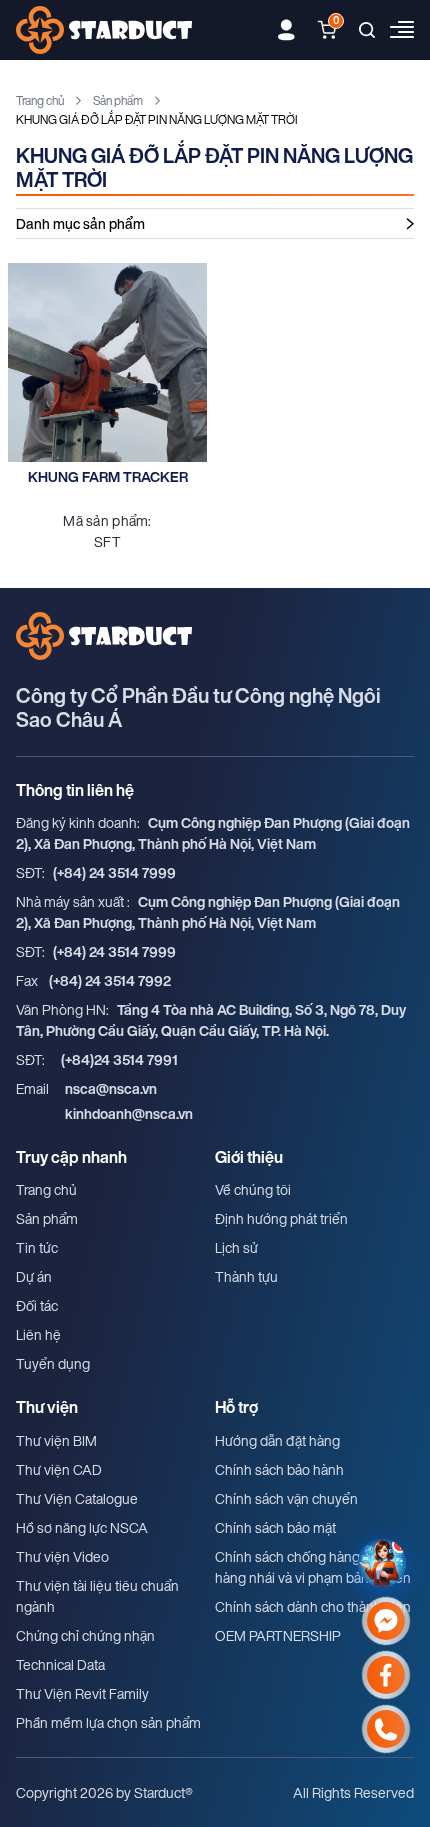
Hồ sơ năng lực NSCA (82, 1527)
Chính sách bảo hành (279, 1469)
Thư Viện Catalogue (77, 1498)
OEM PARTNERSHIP (278, 1635)
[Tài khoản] (286, 30)
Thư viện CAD (59, 1469)
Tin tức (37, 1247)
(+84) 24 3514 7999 (114, 872)
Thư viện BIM (56, 1440)
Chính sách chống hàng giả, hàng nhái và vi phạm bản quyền (313, 1567)
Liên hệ (38, 1334)
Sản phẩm (118, 100)
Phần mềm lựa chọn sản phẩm (108, 1722)
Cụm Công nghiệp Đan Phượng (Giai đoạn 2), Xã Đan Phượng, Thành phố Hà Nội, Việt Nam (213, 833)
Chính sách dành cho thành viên (313, 1606)
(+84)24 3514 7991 (119, 1059)
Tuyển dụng (53, 1363)
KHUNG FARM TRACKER (108, 476)
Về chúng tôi (253, 1189)
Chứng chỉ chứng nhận (85, 1635)
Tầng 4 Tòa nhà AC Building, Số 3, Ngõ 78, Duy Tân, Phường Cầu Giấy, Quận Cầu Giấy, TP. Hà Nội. (211, 1020)
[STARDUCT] (104, 30)
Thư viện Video (62, 1556)
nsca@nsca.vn (111, 1088)
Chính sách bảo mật (275, 1527)
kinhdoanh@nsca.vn (129, 1113)
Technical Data (60, 1664)
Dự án (34, 1276)
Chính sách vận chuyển (286, 1498)
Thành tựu (246, 1276)
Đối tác (37, 1305)
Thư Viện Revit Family (82, 1693)
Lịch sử (236, 1247)
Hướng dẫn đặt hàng (277, 1440)
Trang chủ (40, 100)
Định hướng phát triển (281, 1218)
